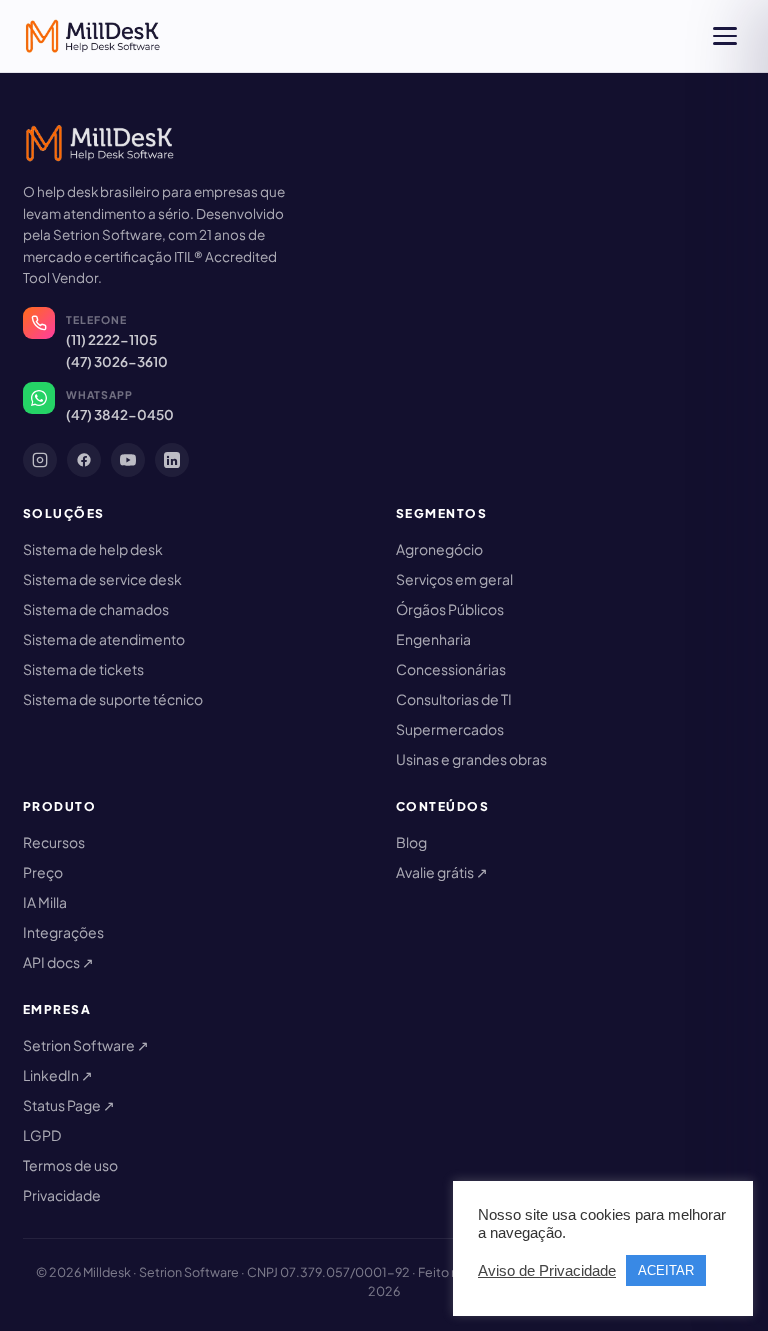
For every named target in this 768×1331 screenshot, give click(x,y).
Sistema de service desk (102, 579)
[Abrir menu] (725, 36)
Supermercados (450, 729)
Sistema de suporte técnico (113, 699)
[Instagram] (40, 460)
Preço (43, 872)
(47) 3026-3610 (117, 361)
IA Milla (45, 902)
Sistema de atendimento (104, 639)
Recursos (54, 842)
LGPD (42, 1135)
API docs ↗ (58, 962)
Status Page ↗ (69, 1105)
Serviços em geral (454, 579)
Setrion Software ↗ (86, 1045)
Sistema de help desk (93, 549)
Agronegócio (439, 549)
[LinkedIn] (172, 460)
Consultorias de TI (454, 699)
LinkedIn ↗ (58, 1075)
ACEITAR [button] (666, 1270)
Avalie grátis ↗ (442, 872)
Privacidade (62, 1195)
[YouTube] (128, 460)
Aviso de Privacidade (547, 1271)
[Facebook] (84, 460)
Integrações (63, 932)
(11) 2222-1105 (111, 339)
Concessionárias (451, 669)
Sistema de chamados (96, 609)
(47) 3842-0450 (120, 414)
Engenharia (433, 639)
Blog (411, 842)
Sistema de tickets (83, 669)
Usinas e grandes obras (471, 759)
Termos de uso (70, 1165)
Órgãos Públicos (450, 609)
